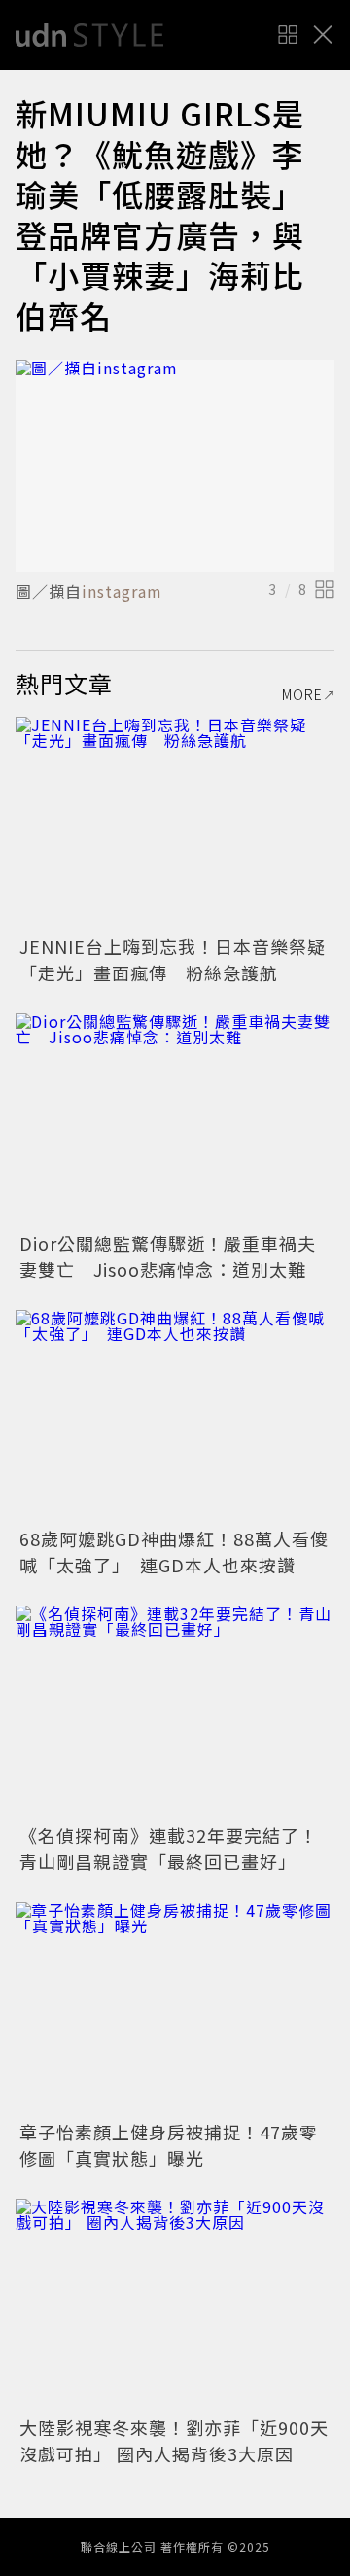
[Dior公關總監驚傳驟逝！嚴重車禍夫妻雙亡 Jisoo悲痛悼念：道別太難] (175, 1120)
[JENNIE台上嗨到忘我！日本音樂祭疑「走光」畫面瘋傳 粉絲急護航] (175, 823)
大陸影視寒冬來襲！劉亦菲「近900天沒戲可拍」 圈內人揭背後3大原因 (174, 2440)
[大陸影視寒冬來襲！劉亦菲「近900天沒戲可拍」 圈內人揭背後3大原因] (175, 2305)
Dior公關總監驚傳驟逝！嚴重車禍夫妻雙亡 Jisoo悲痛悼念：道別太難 (168, 1256)
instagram (122, 591)
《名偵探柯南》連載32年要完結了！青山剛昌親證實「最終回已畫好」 (169, 1848)
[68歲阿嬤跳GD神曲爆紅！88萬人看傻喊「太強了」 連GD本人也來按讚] (175, 1416)
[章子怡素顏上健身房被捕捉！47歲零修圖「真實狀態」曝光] (175, 2009)
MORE (302, 694)
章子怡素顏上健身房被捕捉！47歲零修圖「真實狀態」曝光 (169, 2145)
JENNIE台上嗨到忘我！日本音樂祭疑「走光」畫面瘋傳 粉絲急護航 (173, 959)
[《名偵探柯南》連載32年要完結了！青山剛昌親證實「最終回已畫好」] (175, 1712)
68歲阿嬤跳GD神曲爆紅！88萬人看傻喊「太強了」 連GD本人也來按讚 (174, 1552)
